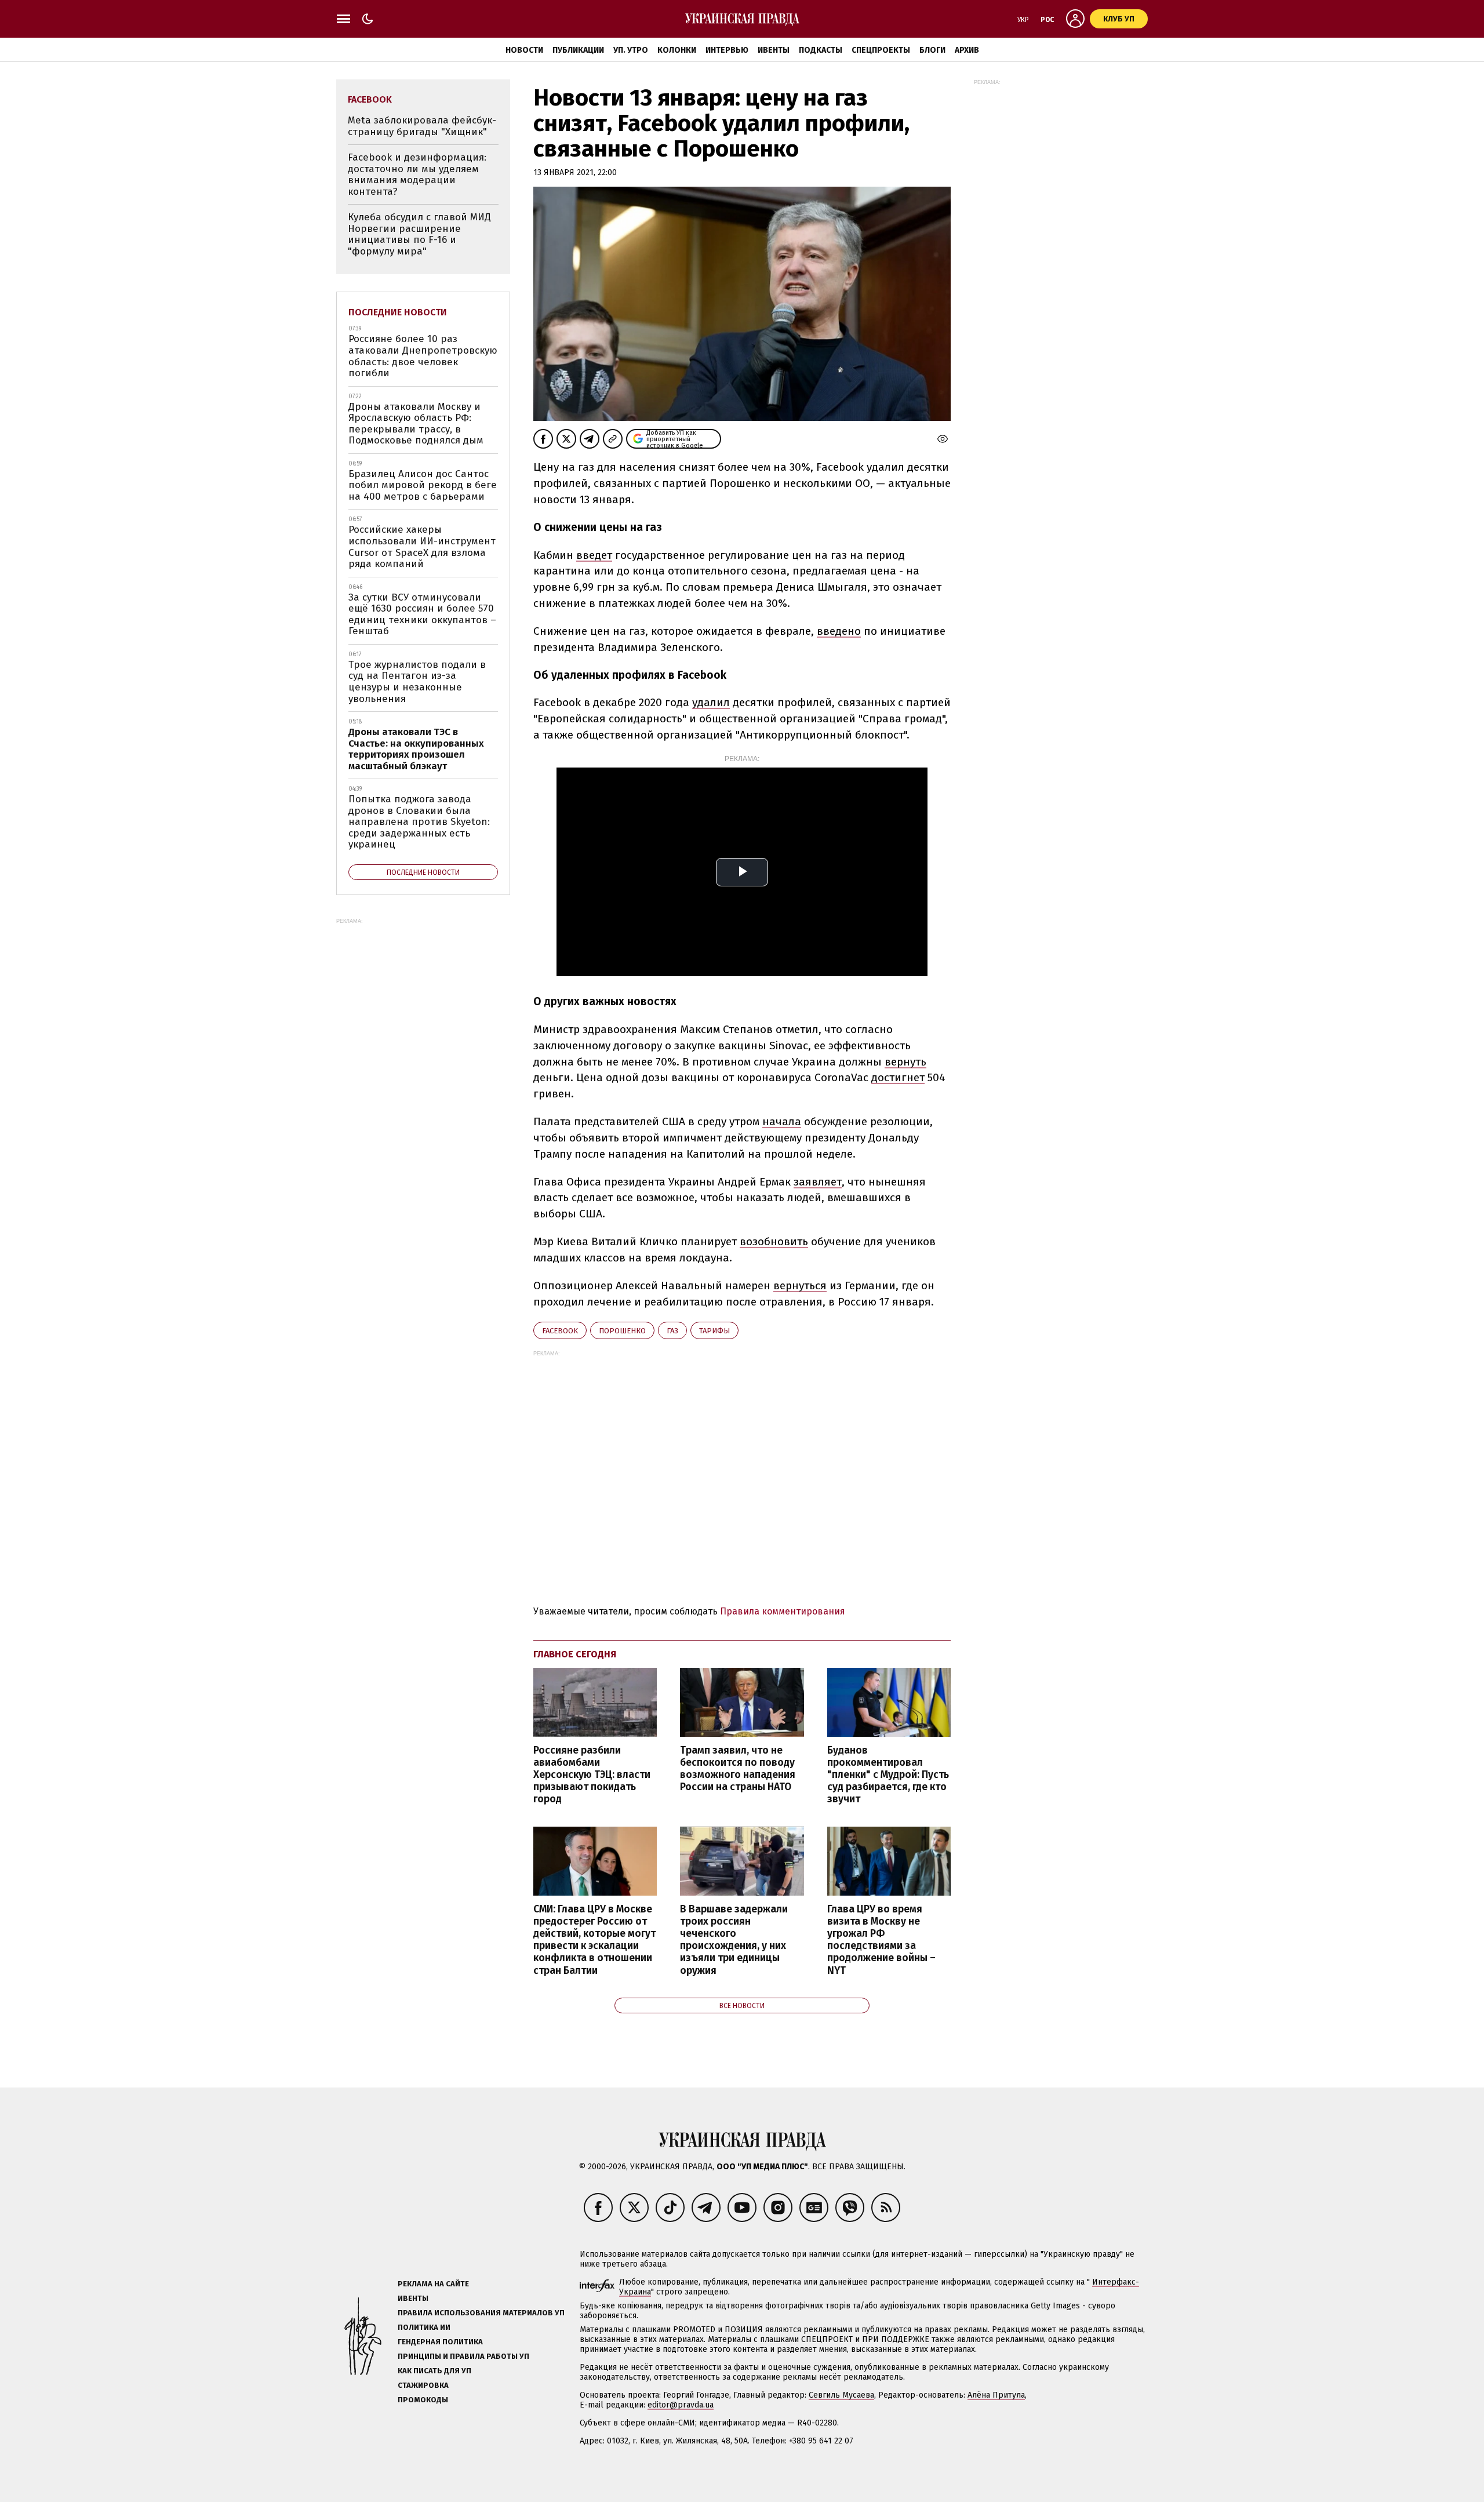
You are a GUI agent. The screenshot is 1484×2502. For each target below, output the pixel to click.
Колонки (677, 50)
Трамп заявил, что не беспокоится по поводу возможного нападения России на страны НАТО (738, 1769)
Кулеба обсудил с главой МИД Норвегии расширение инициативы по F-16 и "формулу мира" (419, 234)
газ (672, 1331)
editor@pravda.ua (681, 2405)
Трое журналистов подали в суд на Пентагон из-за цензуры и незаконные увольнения (417, 682)
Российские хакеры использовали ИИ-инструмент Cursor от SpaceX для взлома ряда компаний (422, 547)
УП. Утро (631, 50)
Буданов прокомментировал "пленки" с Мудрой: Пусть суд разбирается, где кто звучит (888, 1775)
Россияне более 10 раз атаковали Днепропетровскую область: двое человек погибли (423, 356)
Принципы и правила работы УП (463, 2356)
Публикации (578, 50)
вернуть (905, 1062)
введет (594, 555)
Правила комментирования (783, 1611)
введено (839, 631)
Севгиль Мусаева (841, 2395)
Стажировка (423, 2385)
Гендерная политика (440, 2342)
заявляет (818, 1182)
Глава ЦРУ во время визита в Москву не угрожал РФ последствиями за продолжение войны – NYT (881, 1940)
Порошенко (622, 1331)
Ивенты (774, 50)
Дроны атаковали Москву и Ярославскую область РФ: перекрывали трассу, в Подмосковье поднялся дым (416, 424)
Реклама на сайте (433, 2284)
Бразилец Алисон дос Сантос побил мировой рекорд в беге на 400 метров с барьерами (423, 485)
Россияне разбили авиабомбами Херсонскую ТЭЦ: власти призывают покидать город (592, 1775)
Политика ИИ (424, 2327)
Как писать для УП (434, 2371)
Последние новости (398, 312)
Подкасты (821, 50)
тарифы (714, 1331)
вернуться (800, 1285)
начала (782, 1121)
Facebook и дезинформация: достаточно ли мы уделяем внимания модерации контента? (417, 174)
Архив (967, 50)
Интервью (727, 50)
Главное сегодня (575, 1654)
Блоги (932, 50)
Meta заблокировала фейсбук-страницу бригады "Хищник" (422, 126)
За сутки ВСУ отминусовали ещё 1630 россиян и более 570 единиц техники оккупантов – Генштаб (422, 614)
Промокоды (423, 2400)
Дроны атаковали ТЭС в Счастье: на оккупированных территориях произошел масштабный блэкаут (416, 749)
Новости (524, 50)
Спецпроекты (881, 50)
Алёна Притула (996, 2395)
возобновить (774, 1241)
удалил (711, 702)
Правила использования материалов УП (481, 2313)
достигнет (898, 1077)
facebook (560, 1331)
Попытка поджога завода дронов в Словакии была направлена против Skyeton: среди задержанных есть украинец (419, 822)
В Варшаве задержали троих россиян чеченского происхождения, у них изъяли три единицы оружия (734, 1940)
